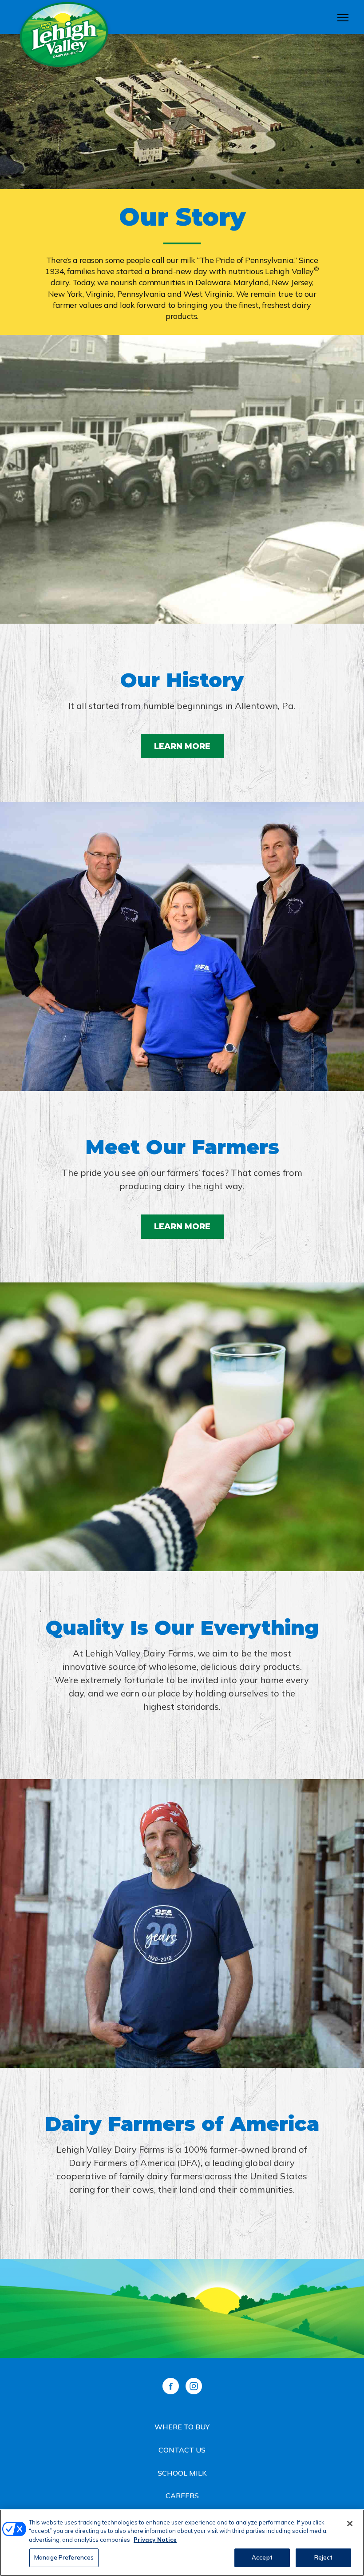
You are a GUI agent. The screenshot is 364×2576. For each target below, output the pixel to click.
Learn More (182, 746)
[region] (182, 2543)
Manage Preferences (64, 2557)
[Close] (350, 2524)
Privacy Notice (155, 2540)
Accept (262, 2557)
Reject (324, 2557)
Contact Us (182, 2450)
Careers (182, 2496)
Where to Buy (182, 2427)
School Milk (182, 2473)
